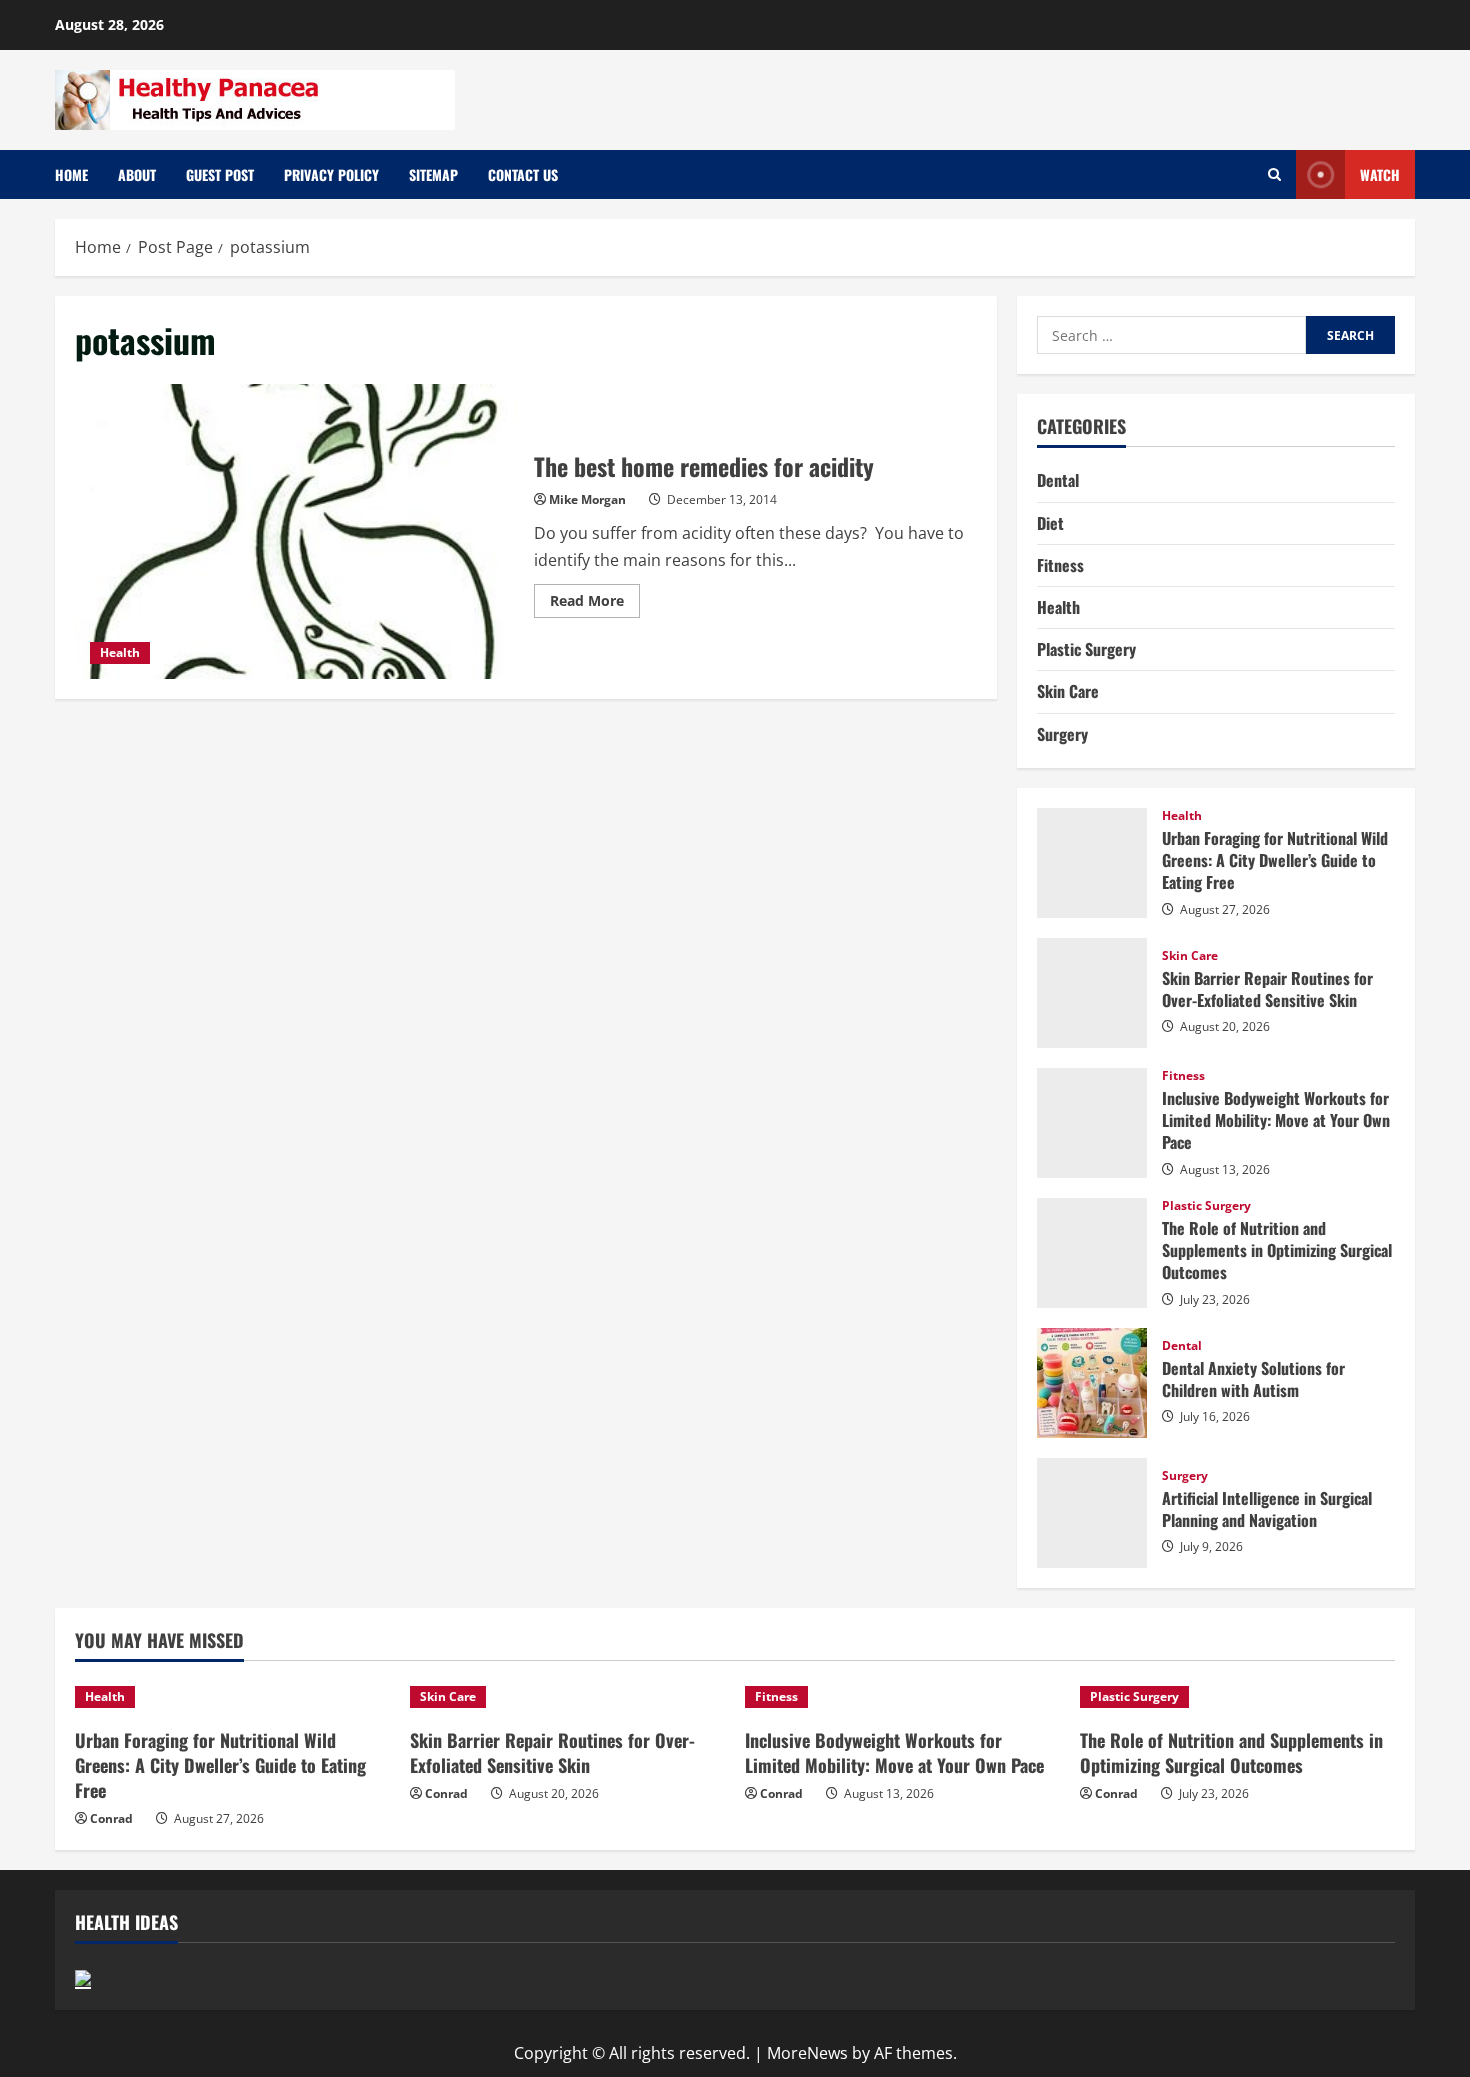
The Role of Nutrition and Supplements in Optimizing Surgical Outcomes (1092, 1253)
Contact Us (523, 174)
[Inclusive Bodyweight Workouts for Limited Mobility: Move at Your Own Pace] (902, 1697)
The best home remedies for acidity (297, 532)
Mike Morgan (587, 499)
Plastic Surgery (1086, 649)
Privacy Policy (331, 174)
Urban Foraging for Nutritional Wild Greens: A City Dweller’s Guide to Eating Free (1092, 863)
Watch (1380, 174)
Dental (1058, 480)
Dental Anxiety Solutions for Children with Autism (1092, 1383)
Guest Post (220, 174)
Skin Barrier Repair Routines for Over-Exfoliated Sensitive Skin (1092, 993)
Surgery (1062, 734)
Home (71, 174)
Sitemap (433, 174)
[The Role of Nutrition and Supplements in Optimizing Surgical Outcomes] (1237, 1697)
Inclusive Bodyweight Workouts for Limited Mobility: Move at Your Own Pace (1092, 1123)
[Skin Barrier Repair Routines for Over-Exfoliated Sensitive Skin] (567, 1697)
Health (120, 652)
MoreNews (807, 2053)
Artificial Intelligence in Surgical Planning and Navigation (1092, 1513)
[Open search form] (1274, 174)
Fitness (1060, 565)
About (137, 174)
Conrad (111, 1818)
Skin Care (1068, 691)
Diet (1050, 523)
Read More (595, 604)
